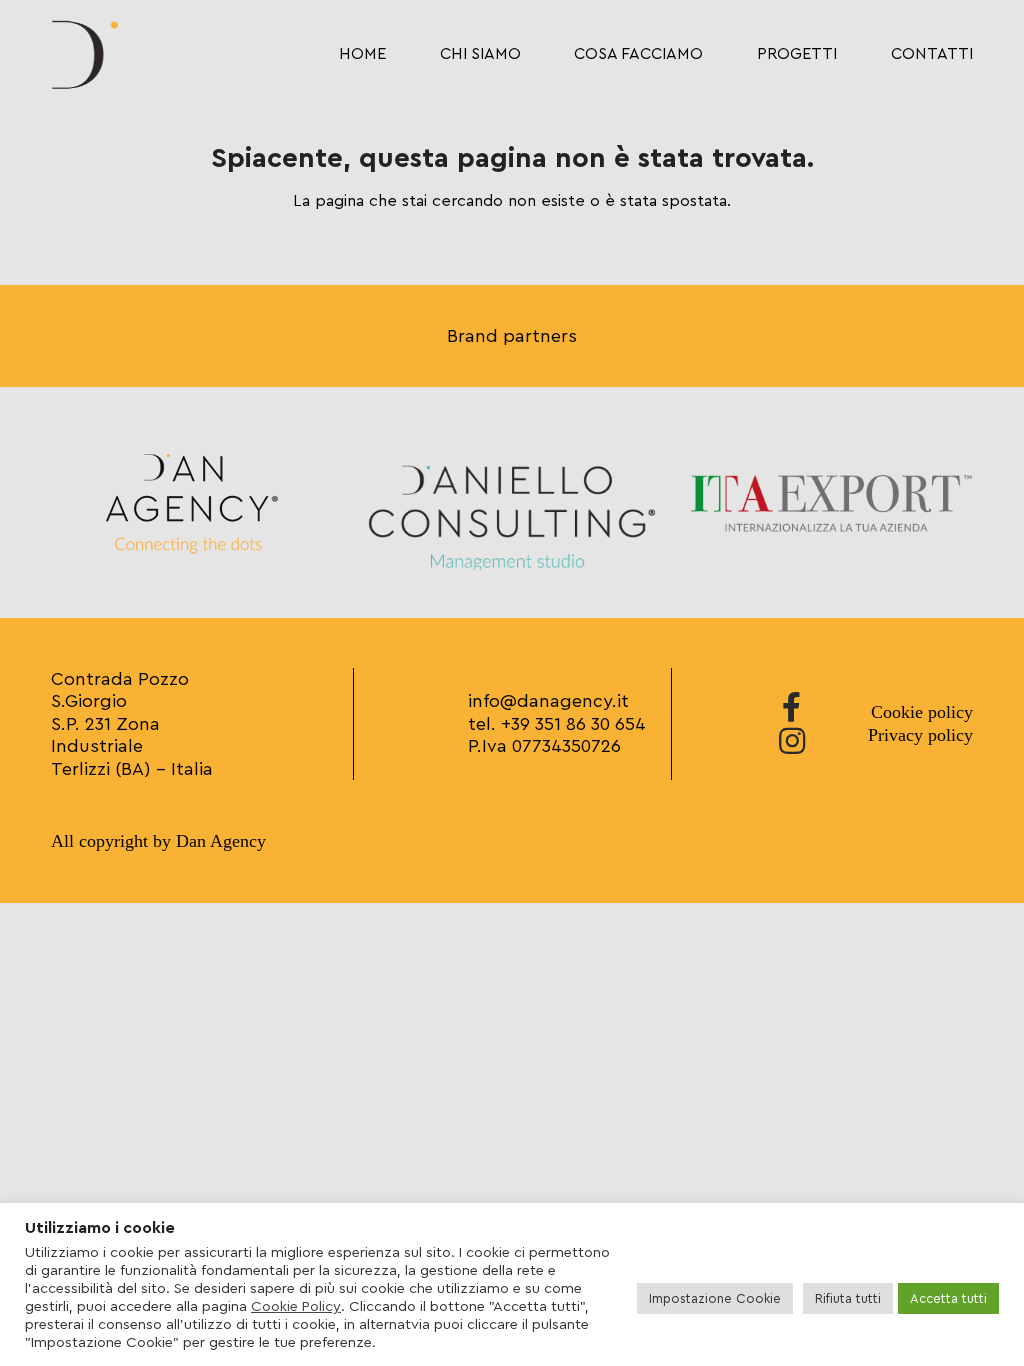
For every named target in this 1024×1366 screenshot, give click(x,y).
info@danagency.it (548, 701)
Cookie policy (922, 712)
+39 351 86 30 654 (573, 724)
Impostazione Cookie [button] (715, 1298)
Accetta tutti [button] (948, 1298)
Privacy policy (920, 735)
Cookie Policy (296, 1306)
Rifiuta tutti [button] (848, 1298)
